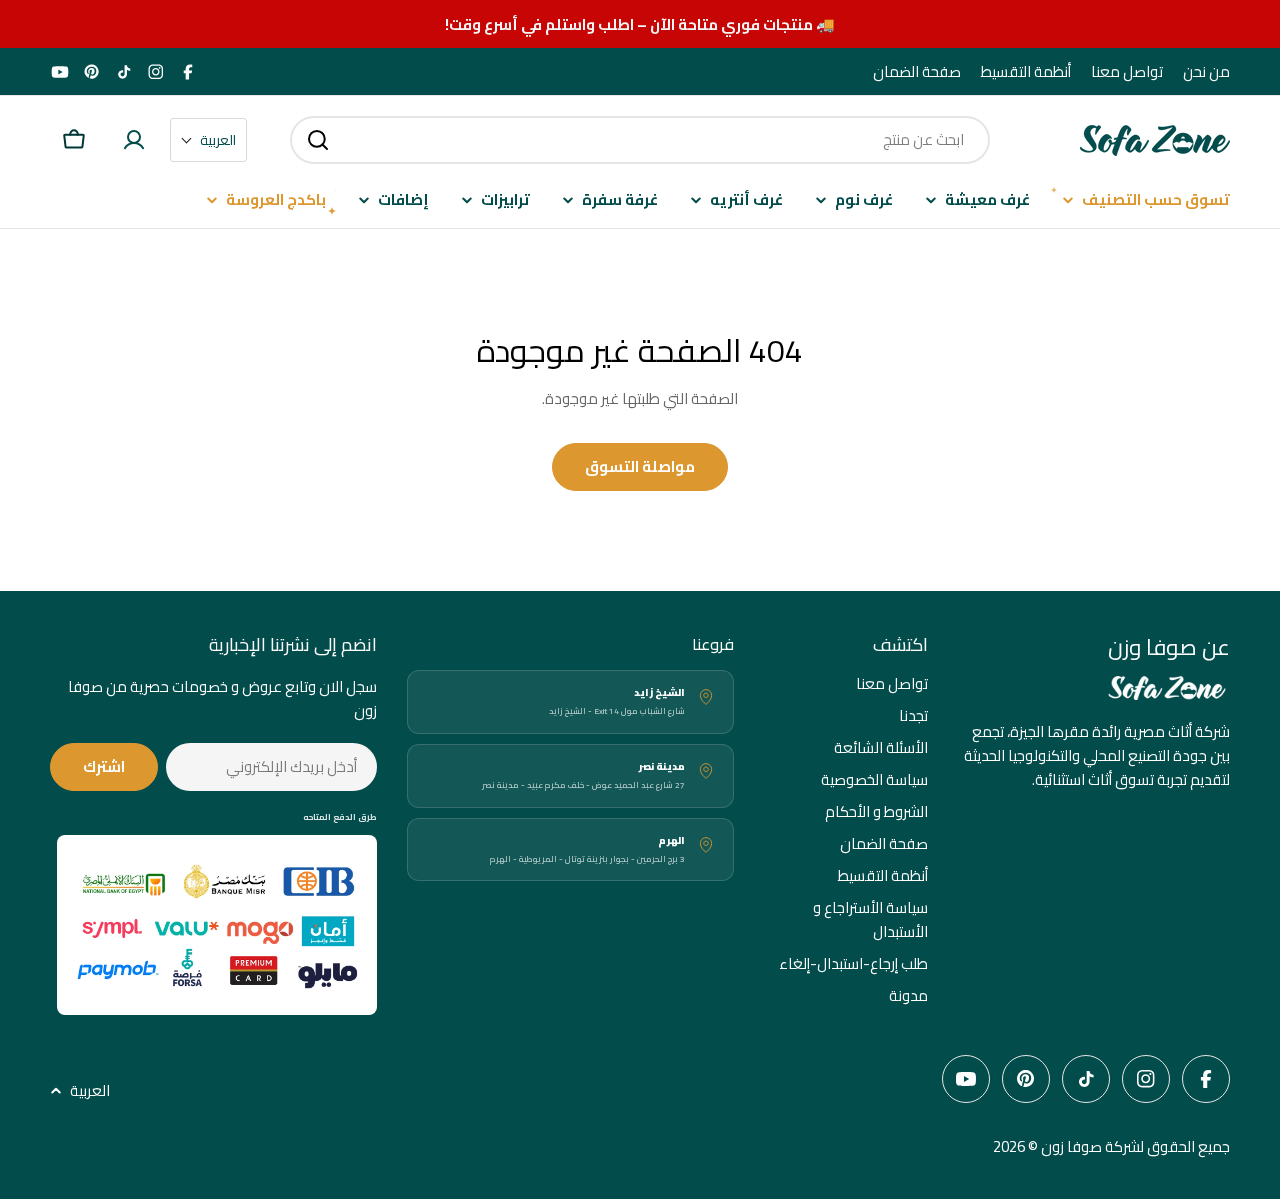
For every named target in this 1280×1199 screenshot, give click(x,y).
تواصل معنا (1127, 72)
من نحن (1206, 72)
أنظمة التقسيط (1026, 72)
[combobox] (640, 140)
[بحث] (318, 140)
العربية (90, 1091)
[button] (208, 140)
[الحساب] (134, 140)
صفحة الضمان (917, 72)
